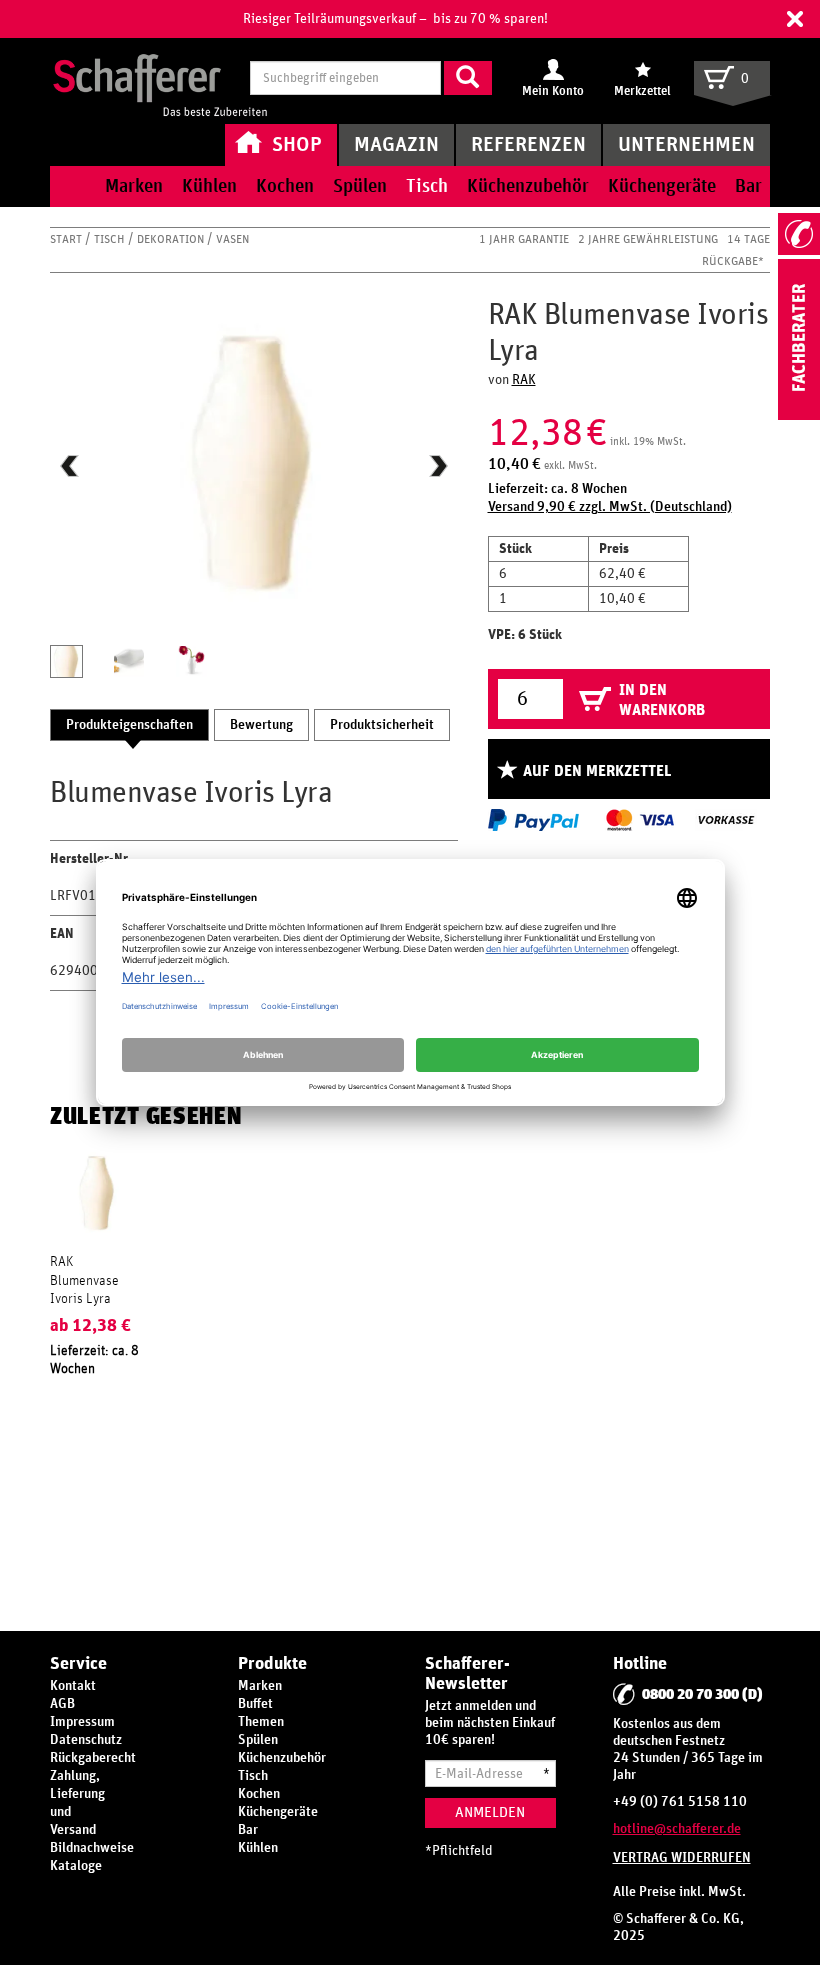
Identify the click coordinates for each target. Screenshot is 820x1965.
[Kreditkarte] (639, 820)
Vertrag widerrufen (682, 1858)
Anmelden (490, 1812)
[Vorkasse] (726, 820)
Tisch (111, 239)
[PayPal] (533, 820)
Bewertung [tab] (261, 725)
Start (67, 239)
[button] (795, 19)
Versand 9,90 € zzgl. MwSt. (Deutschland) (610, 507)
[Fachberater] (799, 416)
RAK (524, 380)
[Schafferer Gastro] (160, 80)
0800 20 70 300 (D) (702, 1694)
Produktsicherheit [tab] (382, 725)
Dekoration (172, 239)
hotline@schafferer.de (677, 1829)
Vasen (232, 239)
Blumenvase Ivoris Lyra (84, 1290)
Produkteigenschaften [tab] (129, 725)
